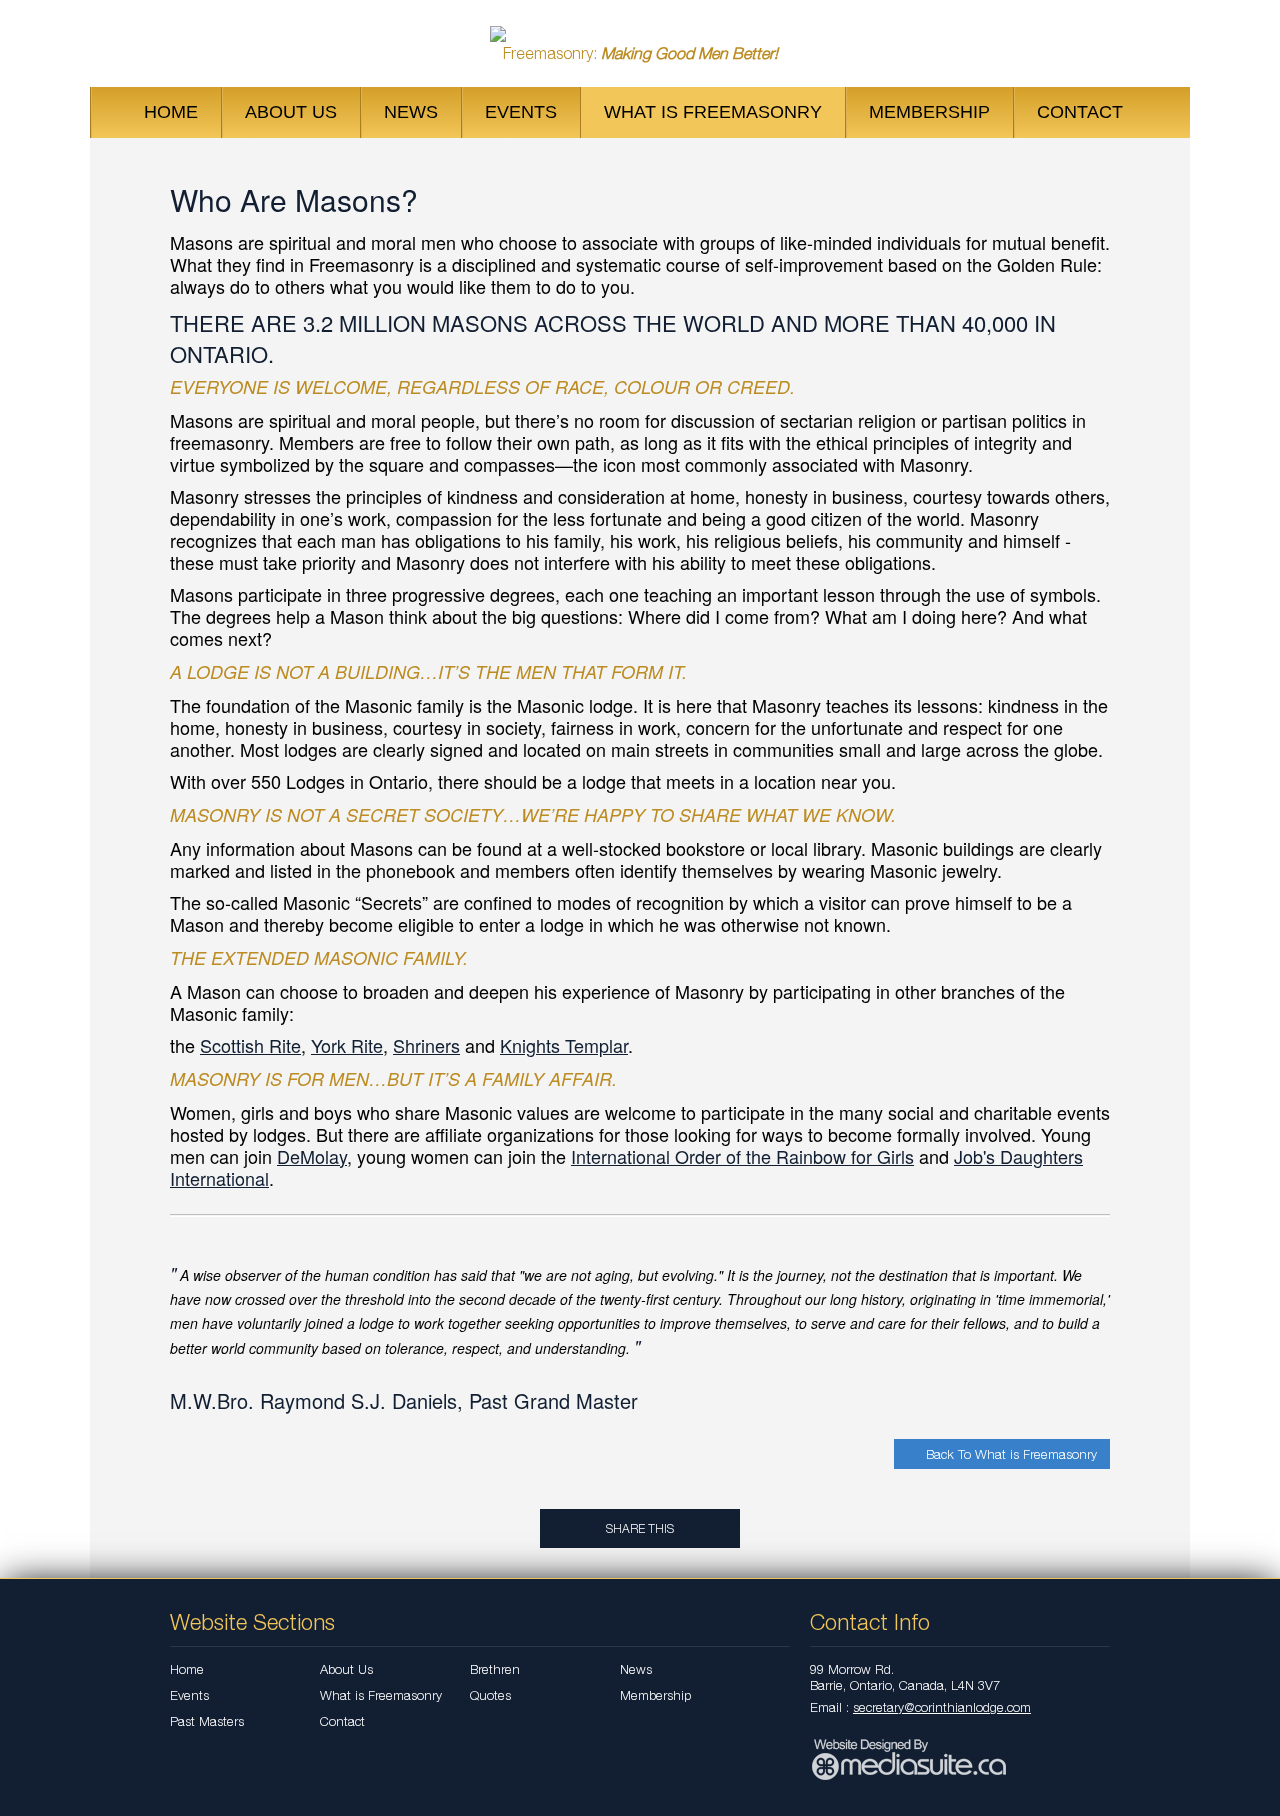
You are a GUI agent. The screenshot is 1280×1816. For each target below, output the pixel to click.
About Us (291, 112)
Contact (1080, 112)
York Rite (347, 1045)
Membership (929, 112)
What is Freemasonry (713, 112)
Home (171, 112)
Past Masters (207, 1721)
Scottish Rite (250, 1045)
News (411, 112)
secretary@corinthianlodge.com (942, 1707)
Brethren (495, 1669)
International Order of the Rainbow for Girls (742, 1156)
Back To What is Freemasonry (1009, 1454)
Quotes (490, 1695)
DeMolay (312, 1156)
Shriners (426, 1045)
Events (521, 112)
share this (640, 1528)
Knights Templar (564, 1045)
